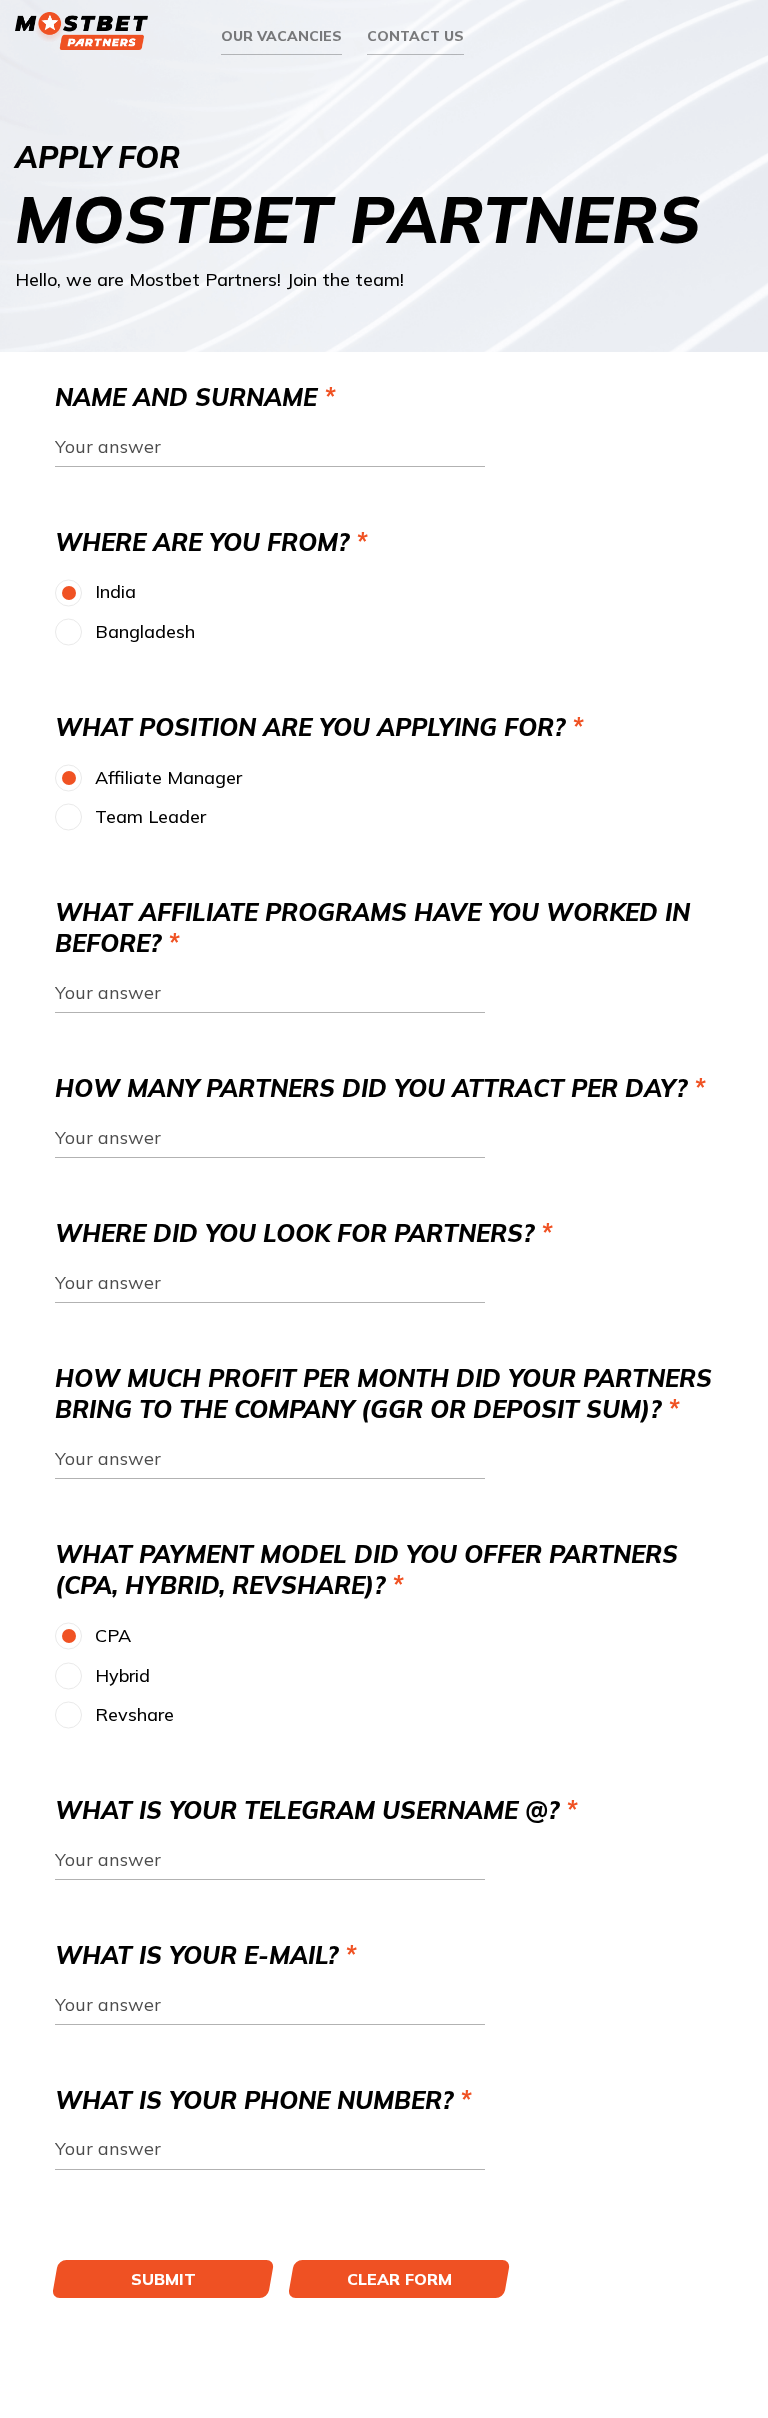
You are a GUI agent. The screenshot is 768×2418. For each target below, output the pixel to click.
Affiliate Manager (168, 777)
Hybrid (122, 1675)
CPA (113, 1635)
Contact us (415, 36)
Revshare (134, 1714)
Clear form (399, 2279)
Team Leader (150, 816)
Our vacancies (281, 36)
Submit (163, 2279)
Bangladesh (145, 631)
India (115, 591)
